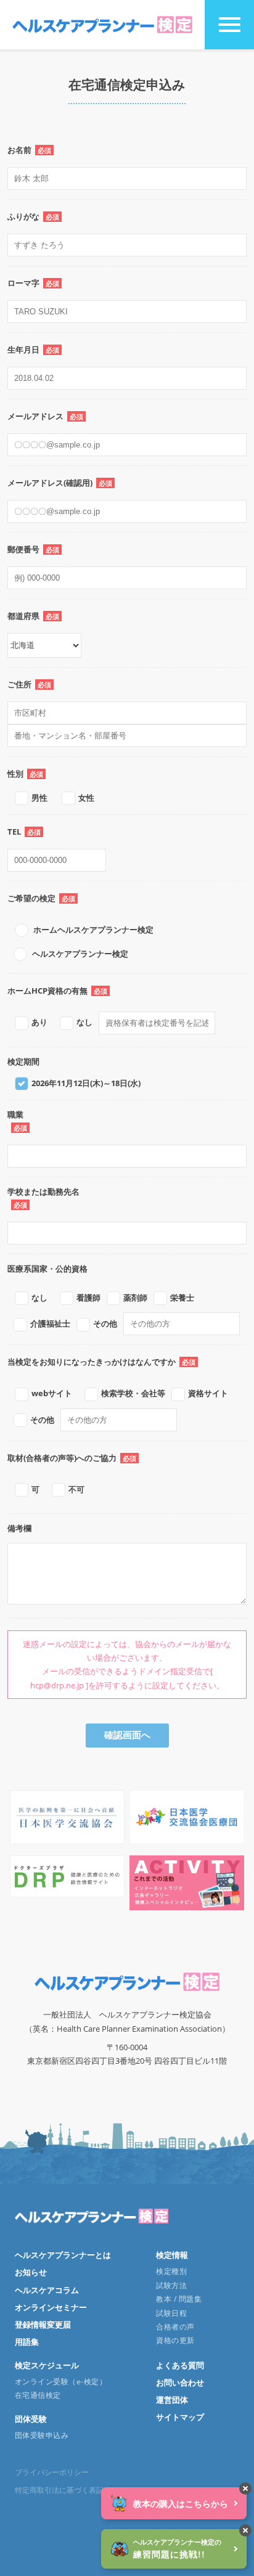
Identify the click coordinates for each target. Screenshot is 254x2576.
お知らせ (31, 2272)
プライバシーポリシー (52, 2472)
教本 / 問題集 (179, 2299)
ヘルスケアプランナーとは (63, 2255)
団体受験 (31, 2419)
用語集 (27, 2342)
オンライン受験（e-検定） (61, 2382)
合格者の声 (175, 2327)
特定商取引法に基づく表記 (59, 2490)
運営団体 (172, 2400)
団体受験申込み (42, 2435)
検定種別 (171, 2271)
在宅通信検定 (38, 2395)
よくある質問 (180, 2365)
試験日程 (171, 2313)
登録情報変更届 (43, 2325)
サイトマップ (180, 2417)
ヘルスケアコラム (47, 2290)
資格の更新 (175, 2340)
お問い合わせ (180, 2382)
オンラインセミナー (51, 2307)
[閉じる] (245, 2488)
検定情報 (172, 2255)
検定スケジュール (47, 2365)
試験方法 (171, 2285)
